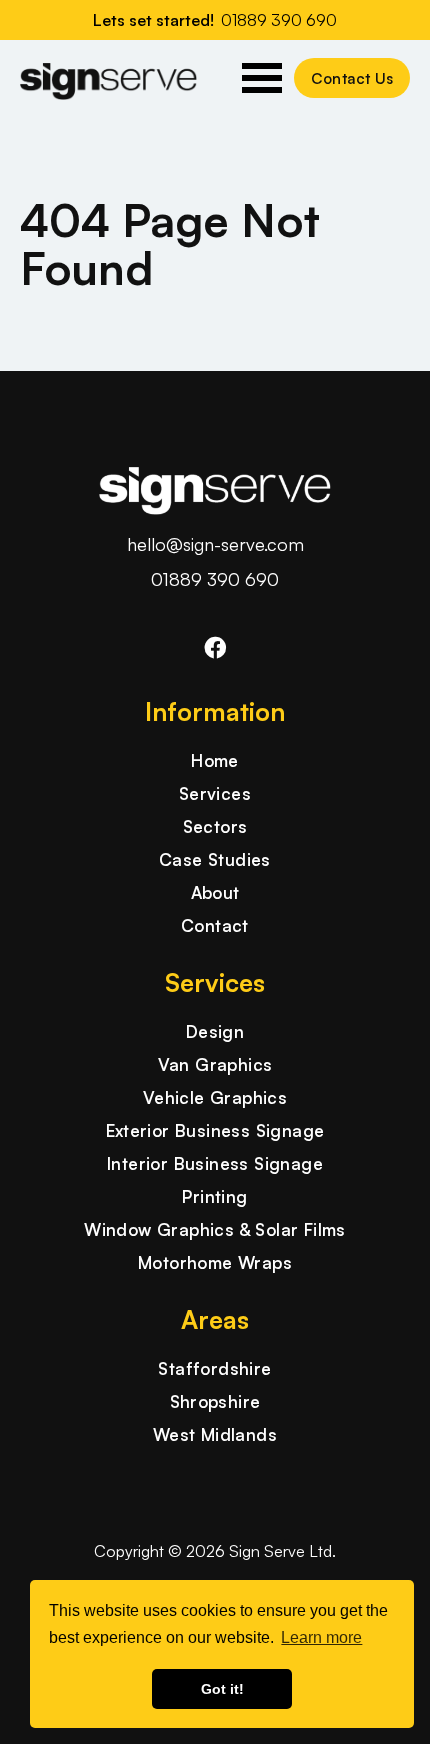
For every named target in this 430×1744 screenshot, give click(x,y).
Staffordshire (214, 1368)
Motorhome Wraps (215, 1262)
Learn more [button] (321, 1637)
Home (215, 760)
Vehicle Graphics (215, 1097)
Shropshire (215, 1401)
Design (215, 1031)
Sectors (215, 826)
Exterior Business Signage (215, 1130)
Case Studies (215, 859)
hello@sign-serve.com (215, 544)
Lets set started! (215, 20)
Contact (215, 925)
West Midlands (215, 1434)
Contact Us (352, 78)
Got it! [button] (222, 1689)
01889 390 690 (215, 579)
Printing (214, 1196)
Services (215, 793)
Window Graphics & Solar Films (215, 1229)
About (215, 892)
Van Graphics (215, 1064)
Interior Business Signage (215, 1163)
